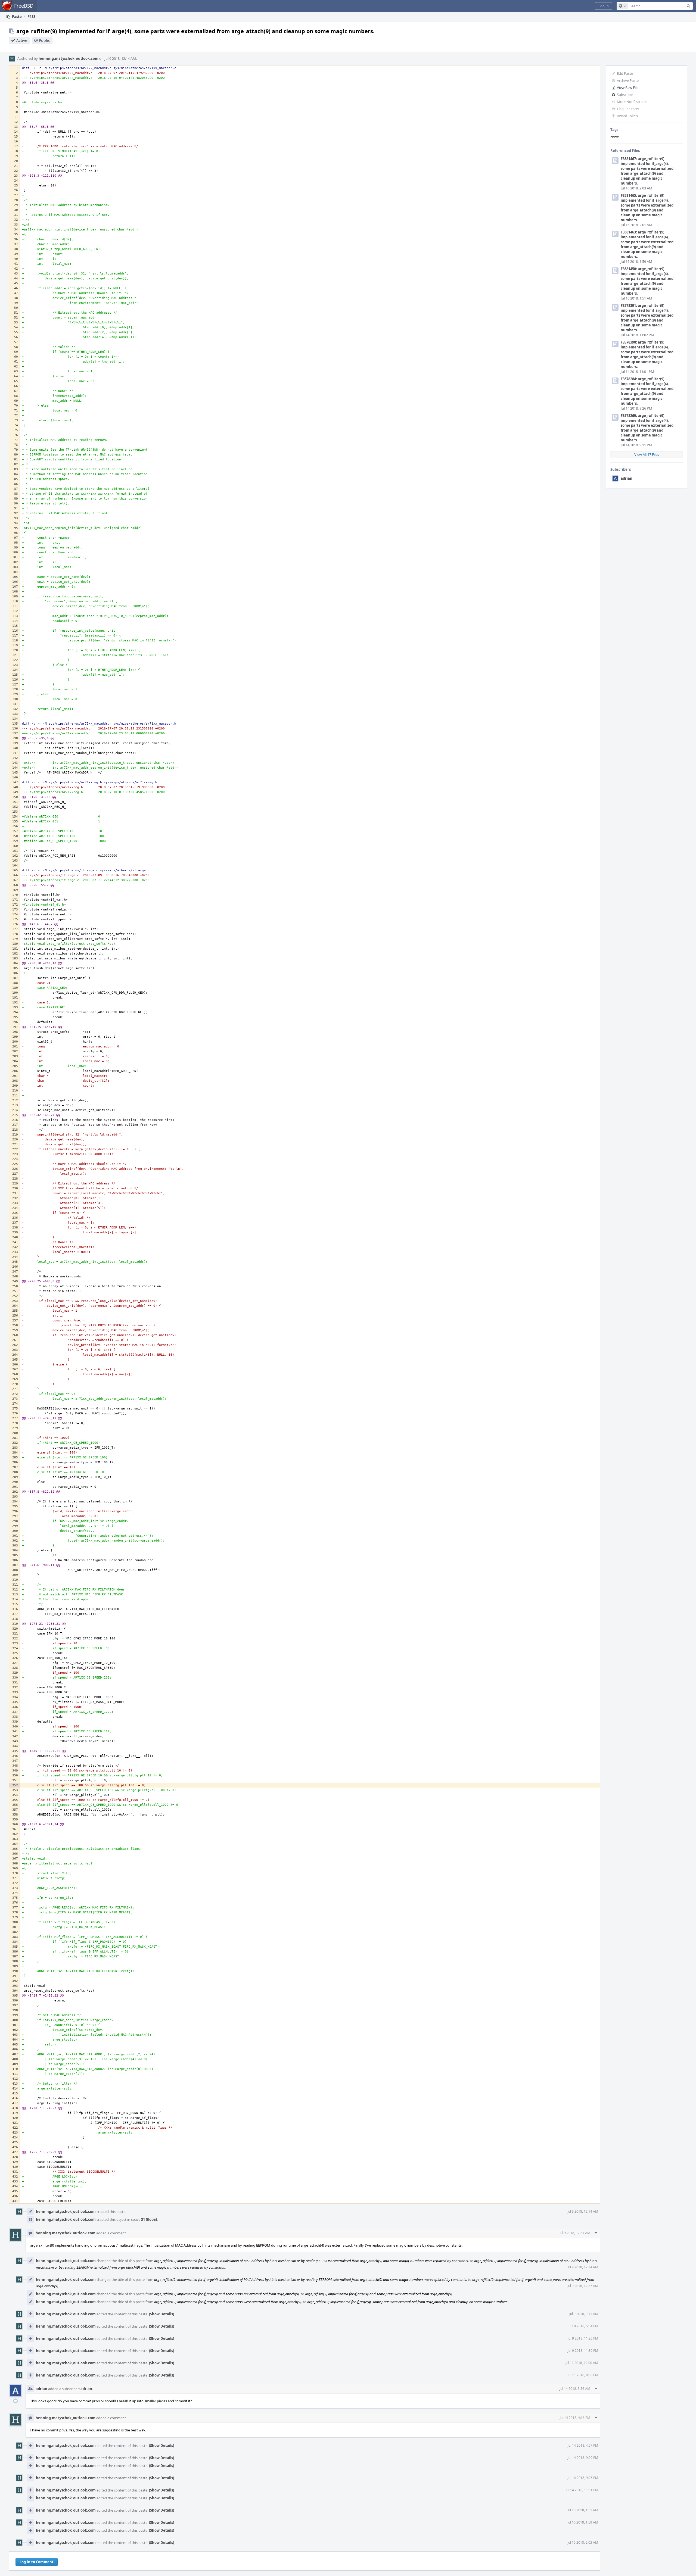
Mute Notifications (632, 102)
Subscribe (625, 95)
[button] (604, 6)
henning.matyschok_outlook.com (69, 58)
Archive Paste (628, 80)
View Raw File (628, 88)
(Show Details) (161, 2314)
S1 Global (149, 2219)
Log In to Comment (37, 2562)
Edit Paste (625, 73)
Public (44, 40)
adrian (627, 478)
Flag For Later (628, 109)
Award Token (627, 116)
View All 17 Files (647, 454)
